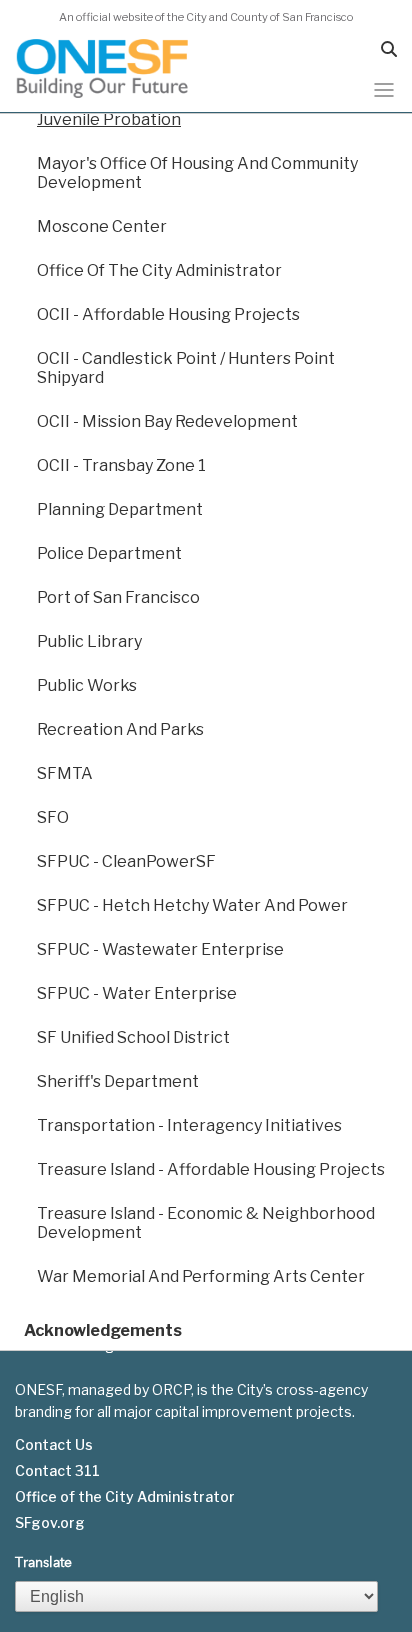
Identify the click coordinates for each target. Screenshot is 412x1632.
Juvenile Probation (109, 119)
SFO (53, 817)
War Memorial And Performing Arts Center (201, 1276)
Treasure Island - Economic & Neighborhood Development (206, 1223)
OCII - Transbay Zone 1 (121, 465)
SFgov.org (50, 1523)
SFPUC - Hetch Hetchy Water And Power (192, 905)
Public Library (89, 641)
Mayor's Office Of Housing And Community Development (197, 173)
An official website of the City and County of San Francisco (206, 17)
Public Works (87, 685)
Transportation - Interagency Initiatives (189, 1125)
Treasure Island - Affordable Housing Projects (211, 1169)
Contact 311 (57, 1471)
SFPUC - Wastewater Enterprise (160, 949)
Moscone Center (102, 226)
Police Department (109, 553)
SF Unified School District (133, 1037)
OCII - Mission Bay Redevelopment (167, 421)
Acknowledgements (103, 1330)
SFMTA (65, 773)
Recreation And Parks (120, 729)
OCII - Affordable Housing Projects (168, 314)
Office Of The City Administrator (159, 270)
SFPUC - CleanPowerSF (126, 861)
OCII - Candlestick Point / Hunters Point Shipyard (186, 368)
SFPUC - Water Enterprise (137, 993)
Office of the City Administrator (125, 1497)
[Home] (103, 68)
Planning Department (120, 509)
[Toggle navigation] (384, 90)
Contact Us (54, 1445)
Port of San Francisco (118, 597)
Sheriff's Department (118, 1081)
